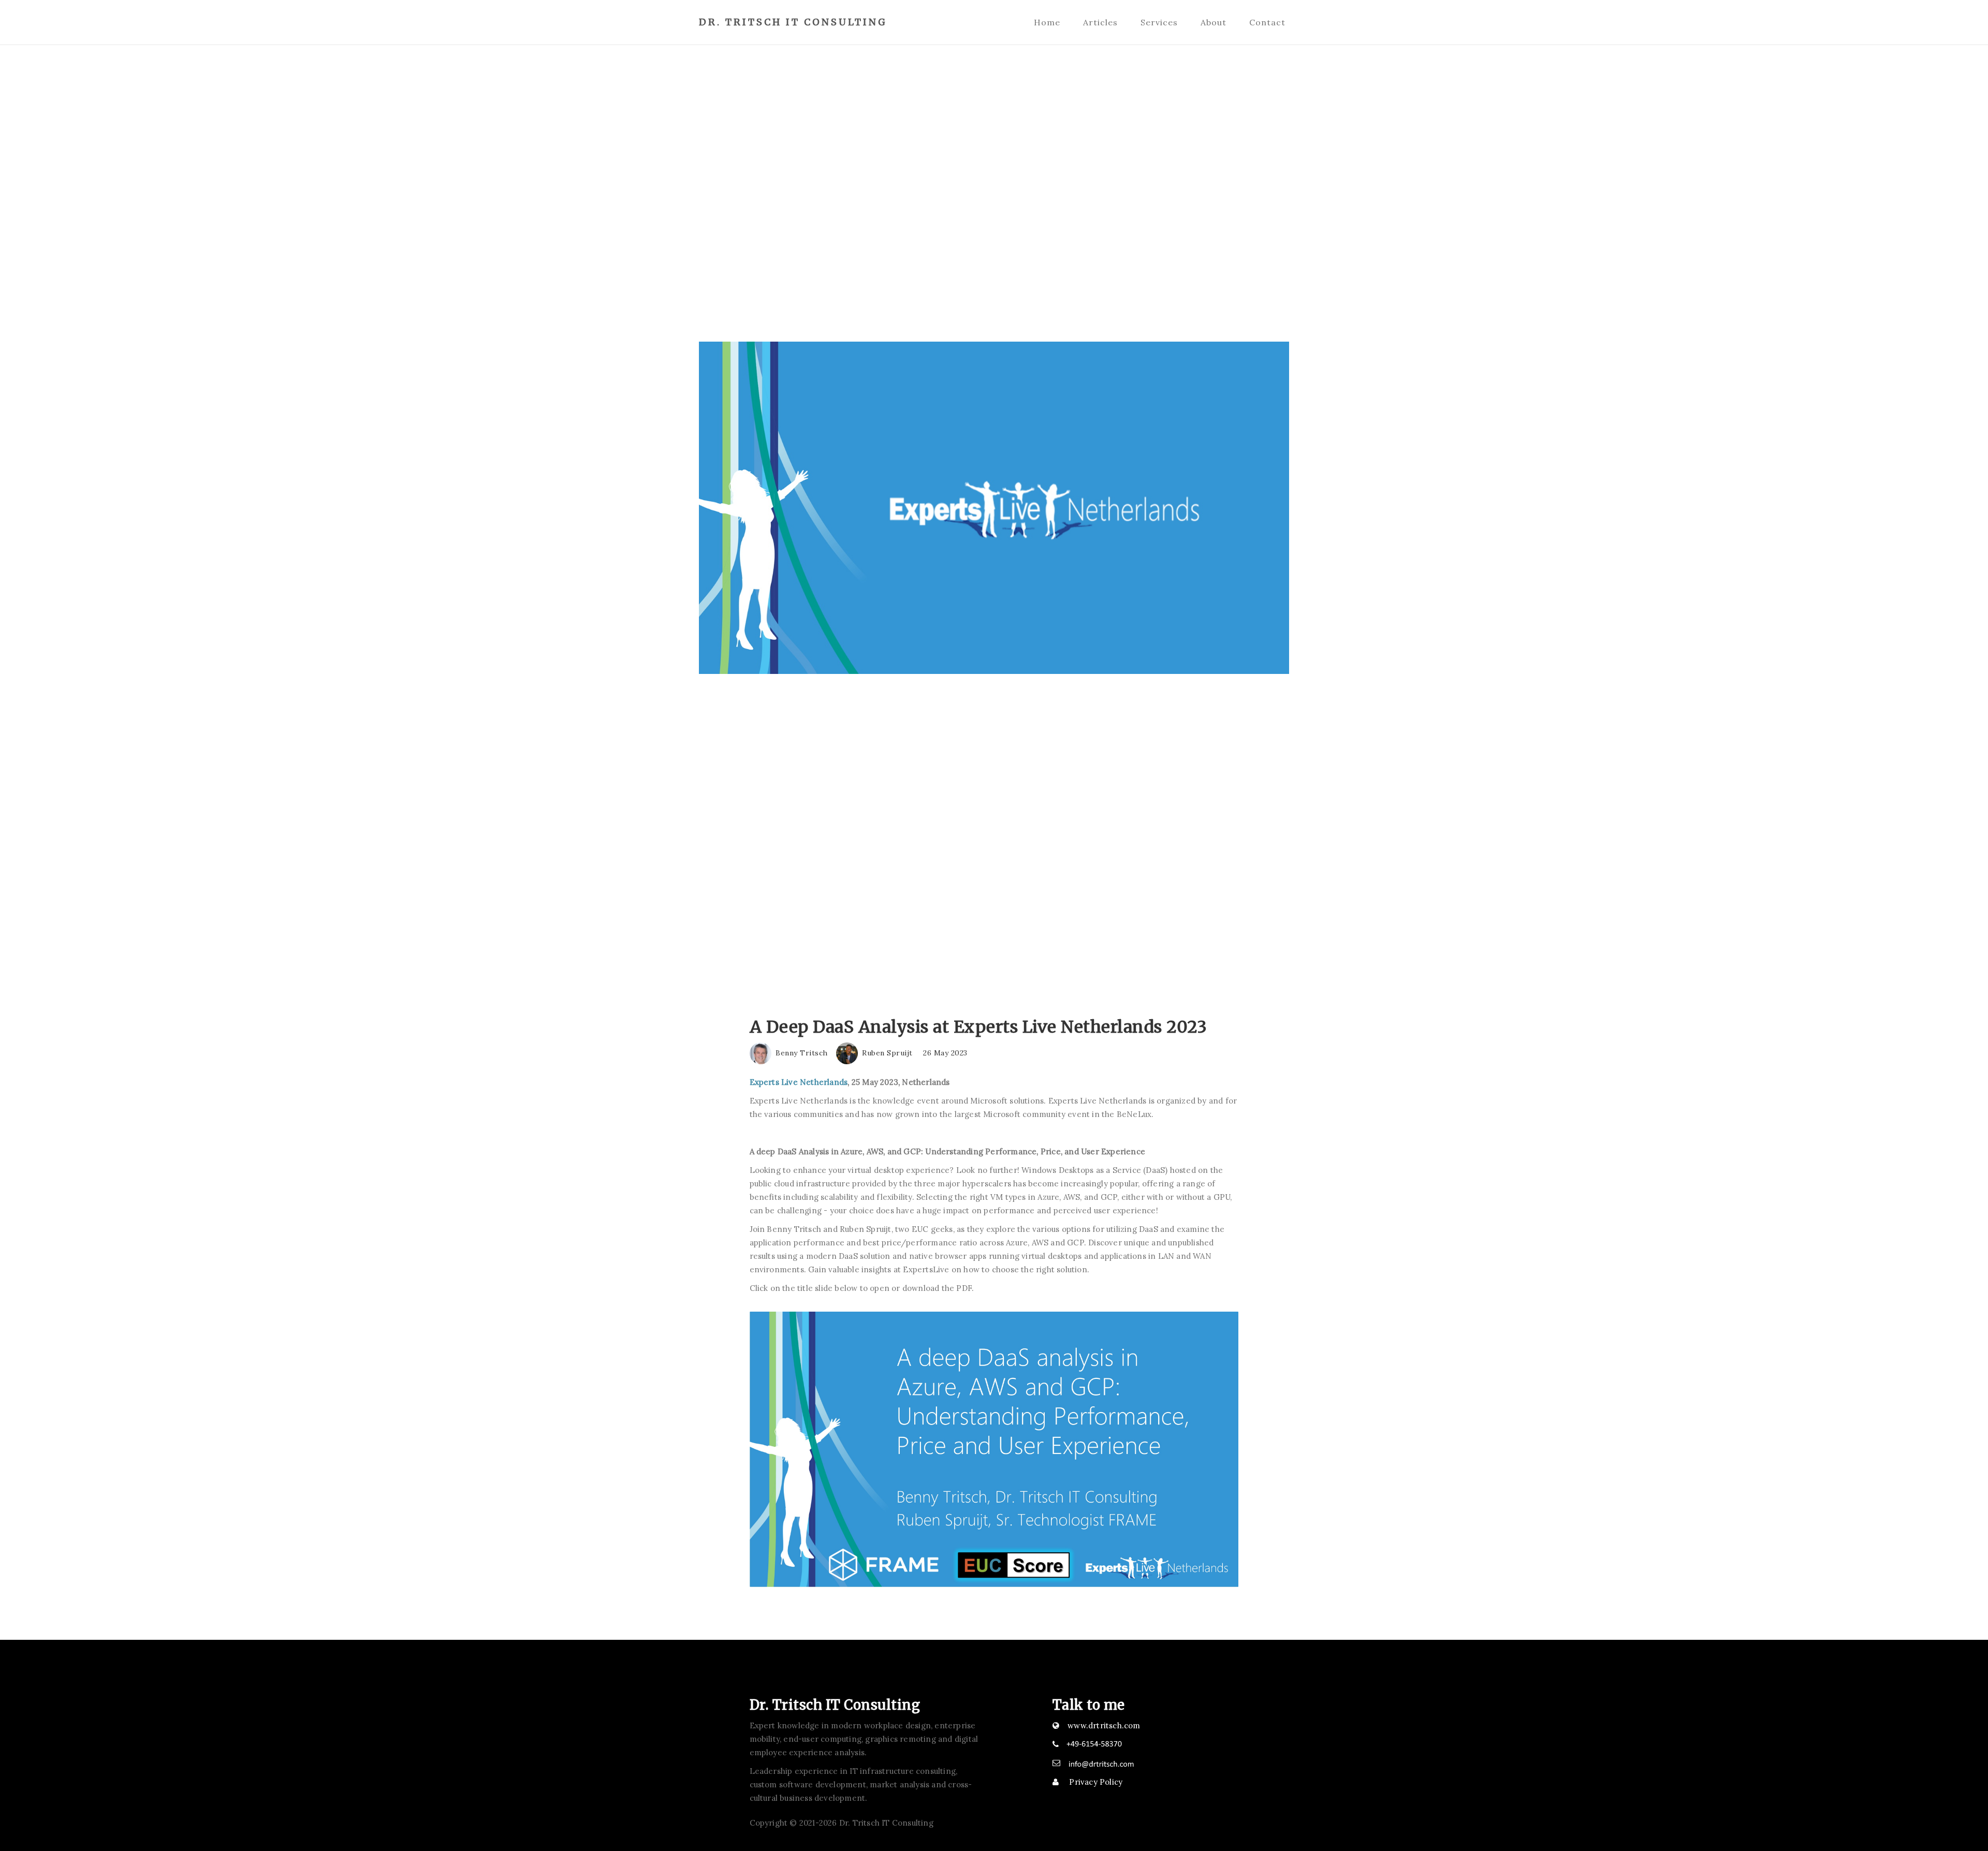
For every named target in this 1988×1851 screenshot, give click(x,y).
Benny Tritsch (801, 1053)
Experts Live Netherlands (799, 1082)
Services (1159, 22)
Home (1047, 22)
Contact (1267, 22)
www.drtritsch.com (1104, 1725)
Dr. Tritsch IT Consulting (793, 22)
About (1214, 22)
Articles (1100, 22)
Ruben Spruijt (886, 1053)
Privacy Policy (1095, 1782)
